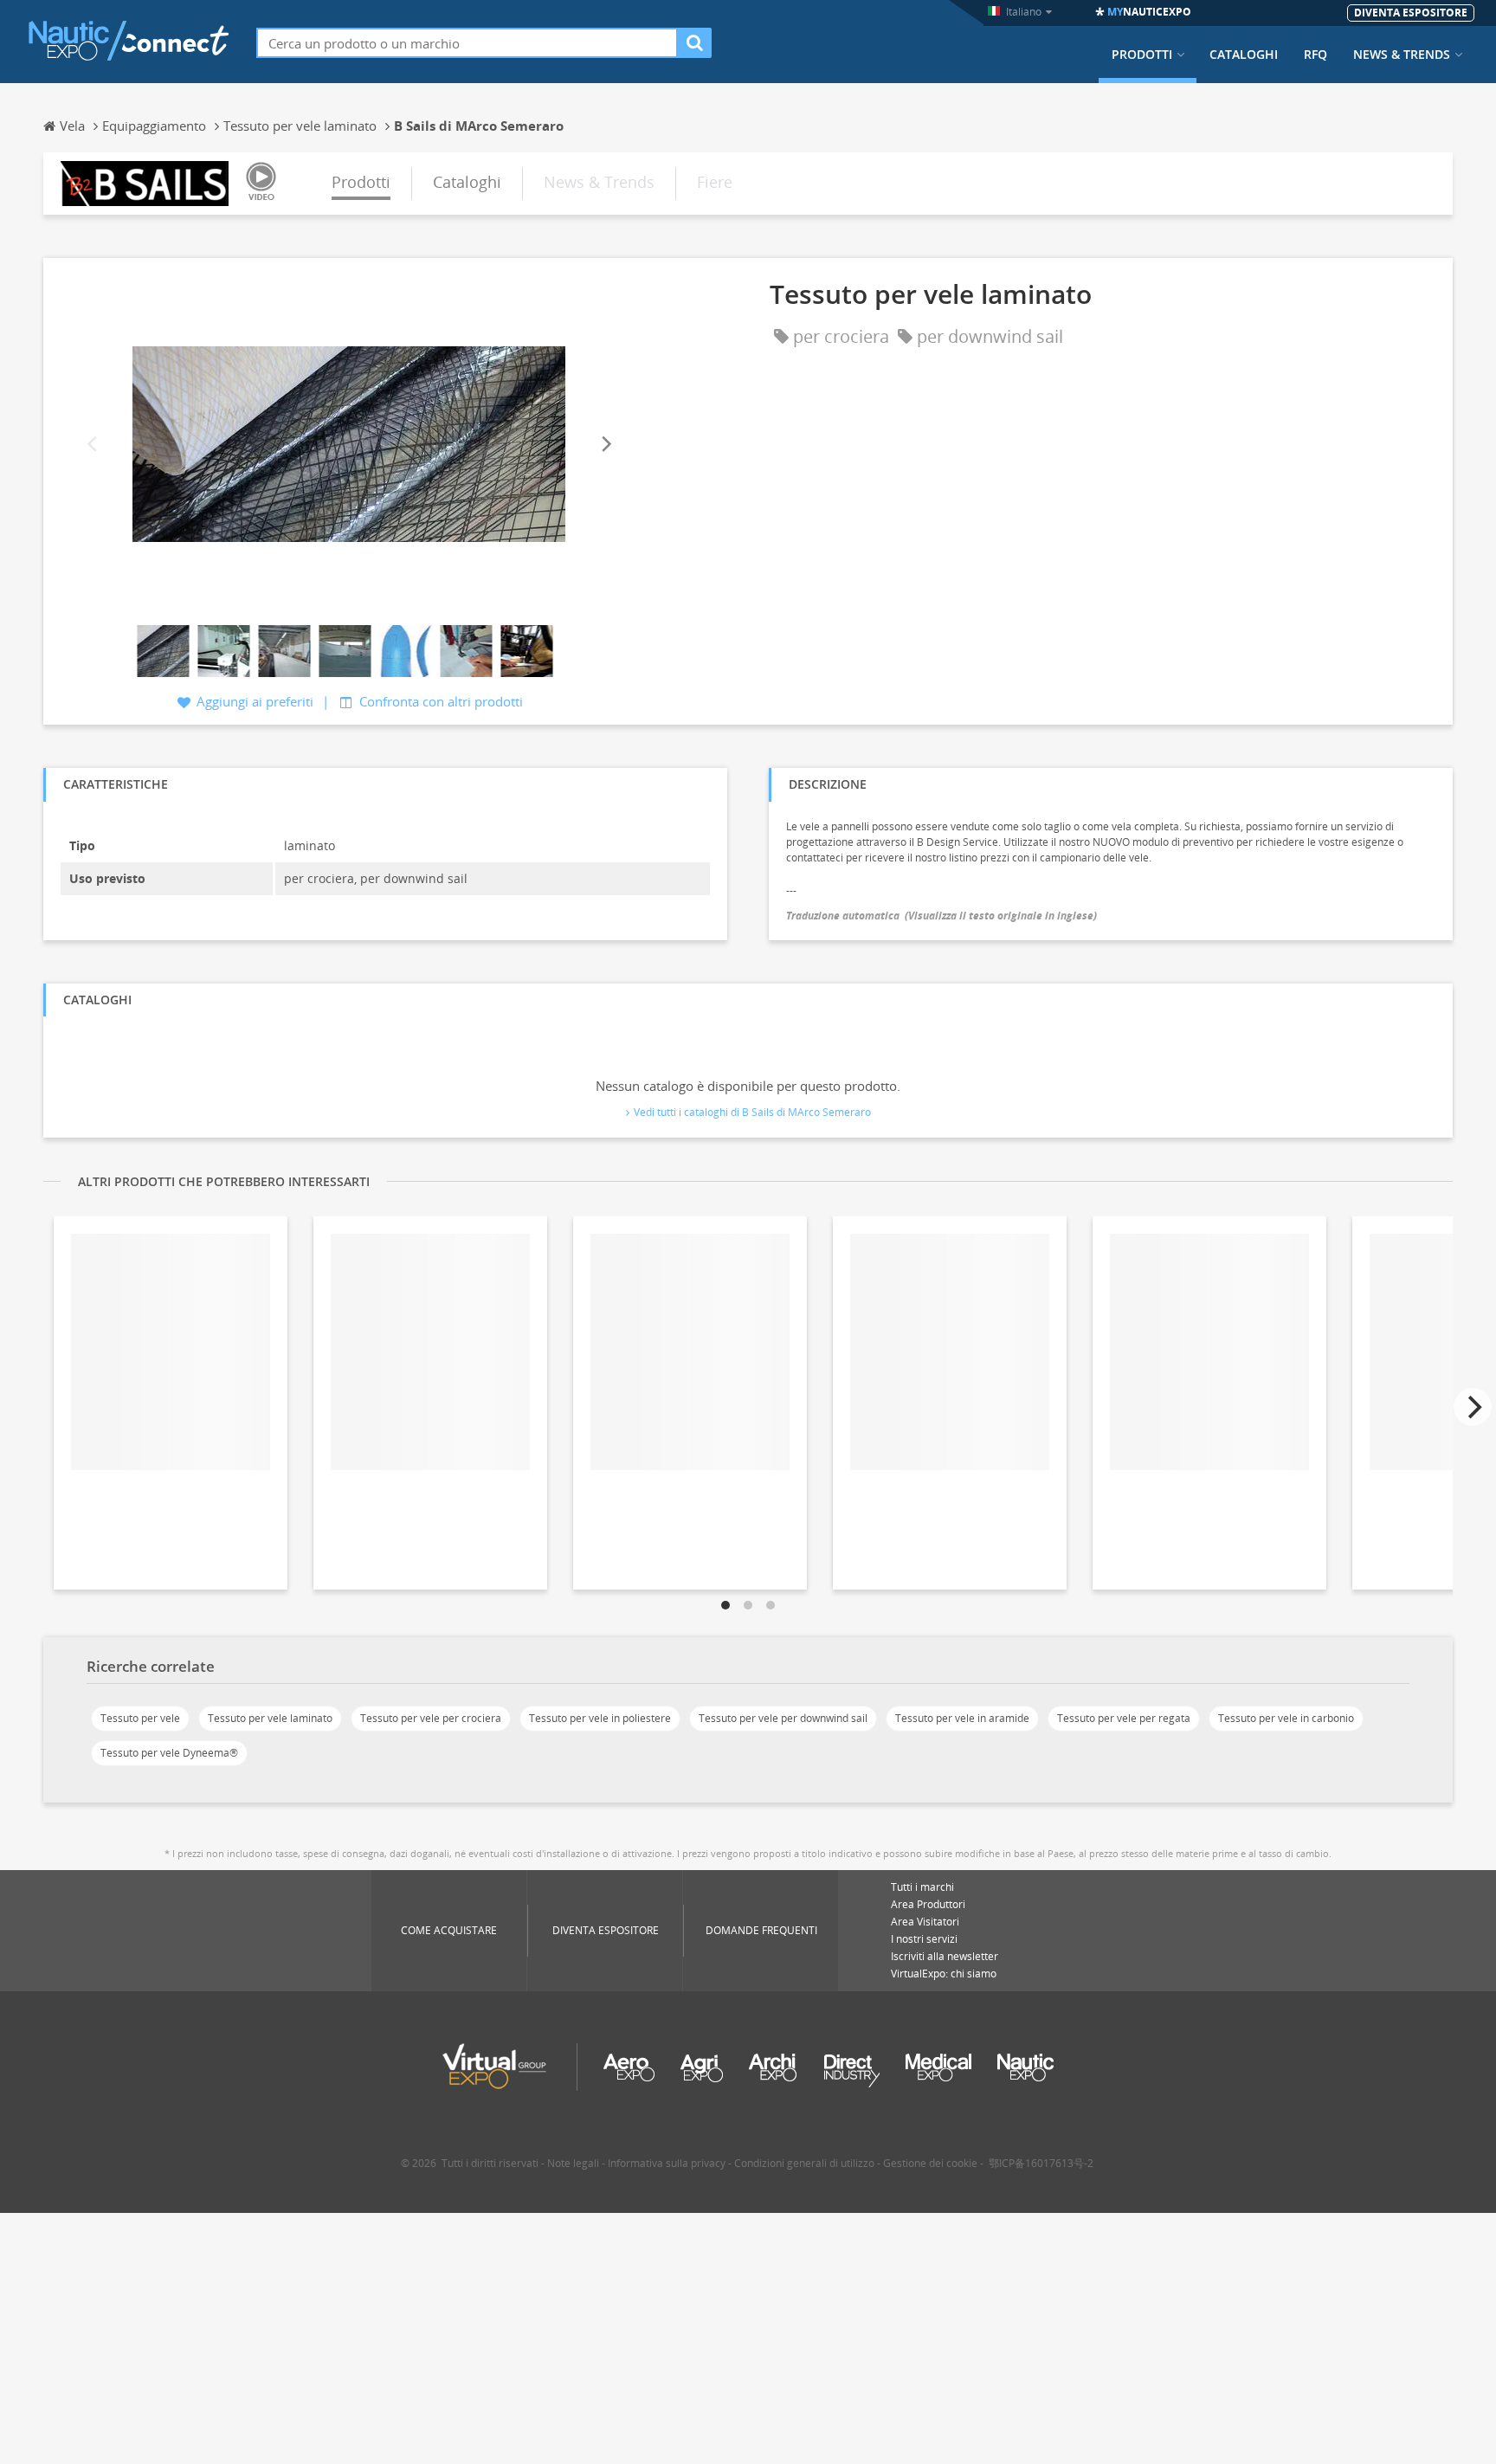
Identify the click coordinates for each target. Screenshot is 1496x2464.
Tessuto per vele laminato (270, 1718)
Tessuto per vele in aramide (962, 1718)
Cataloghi (1244, 55)
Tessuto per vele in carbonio (1286, 1718)
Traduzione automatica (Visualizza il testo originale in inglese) (941, 916)
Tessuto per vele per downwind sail (783, 1718)
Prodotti (1142, 55)
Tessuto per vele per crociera (431, 1718)
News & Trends (1402, 55)
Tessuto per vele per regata (1124, 1718)
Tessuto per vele (140, 1718)
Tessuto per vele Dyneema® (169, 1753)
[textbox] (467, 43)
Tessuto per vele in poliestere (600, 1718)
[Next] (605, 444)
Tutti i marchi (922, 1887)
